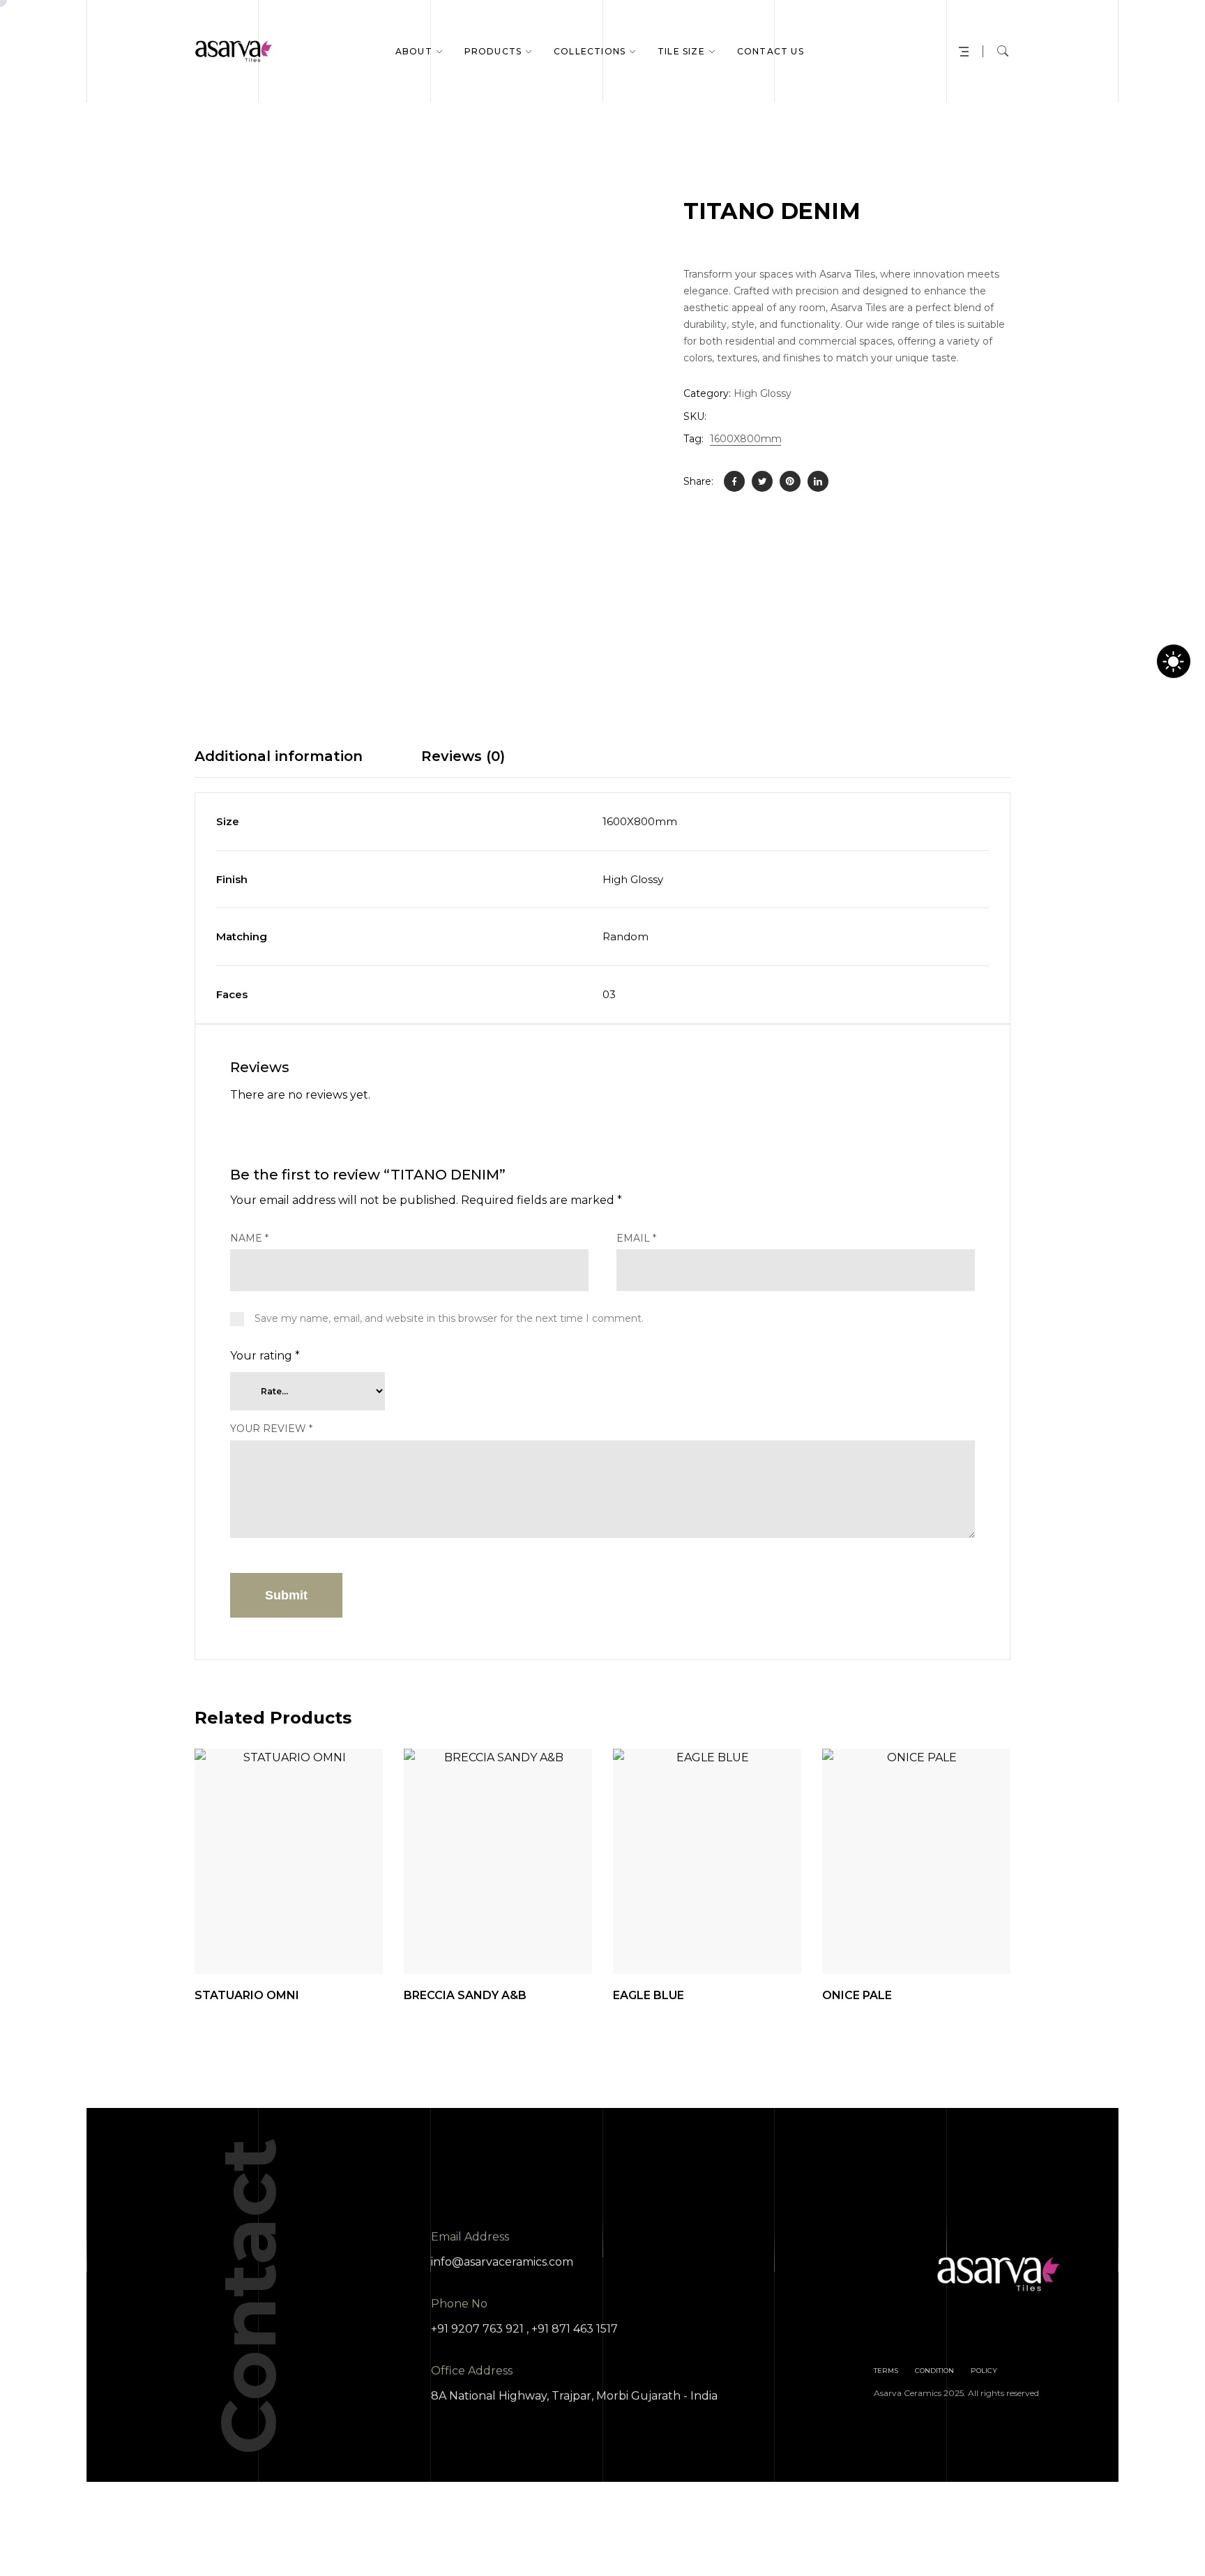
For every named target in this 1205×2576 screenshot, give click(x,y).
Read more (356, 1939)
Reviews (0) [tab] (463, 756)
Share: (698, 481)
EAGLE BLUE (649, 1995)
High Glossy (763, 393)
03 (609, 994)
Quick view (241, 1939)
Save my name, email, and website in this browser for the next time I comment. (449, 1318)
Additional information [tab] (279, 756)
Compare (280, 1939)
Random (626, 936)
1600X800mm (746, 439)
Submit (286, 1595)
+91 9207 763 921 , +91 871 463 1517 (524, 2329)
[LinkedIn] (818, 481)
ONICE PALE (857, 1995)
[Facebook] (734, 481)
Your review (271, 1429)
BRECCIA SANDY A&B (465, 1995)
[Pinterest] (790, 481)
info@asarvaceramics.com (502, 2262)
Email (636, 1238)
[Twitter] (762, 481)
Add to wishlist (318, 1939)
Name (249, 1238)
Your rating (265, 1356)
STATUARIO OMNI (247, 1995)
